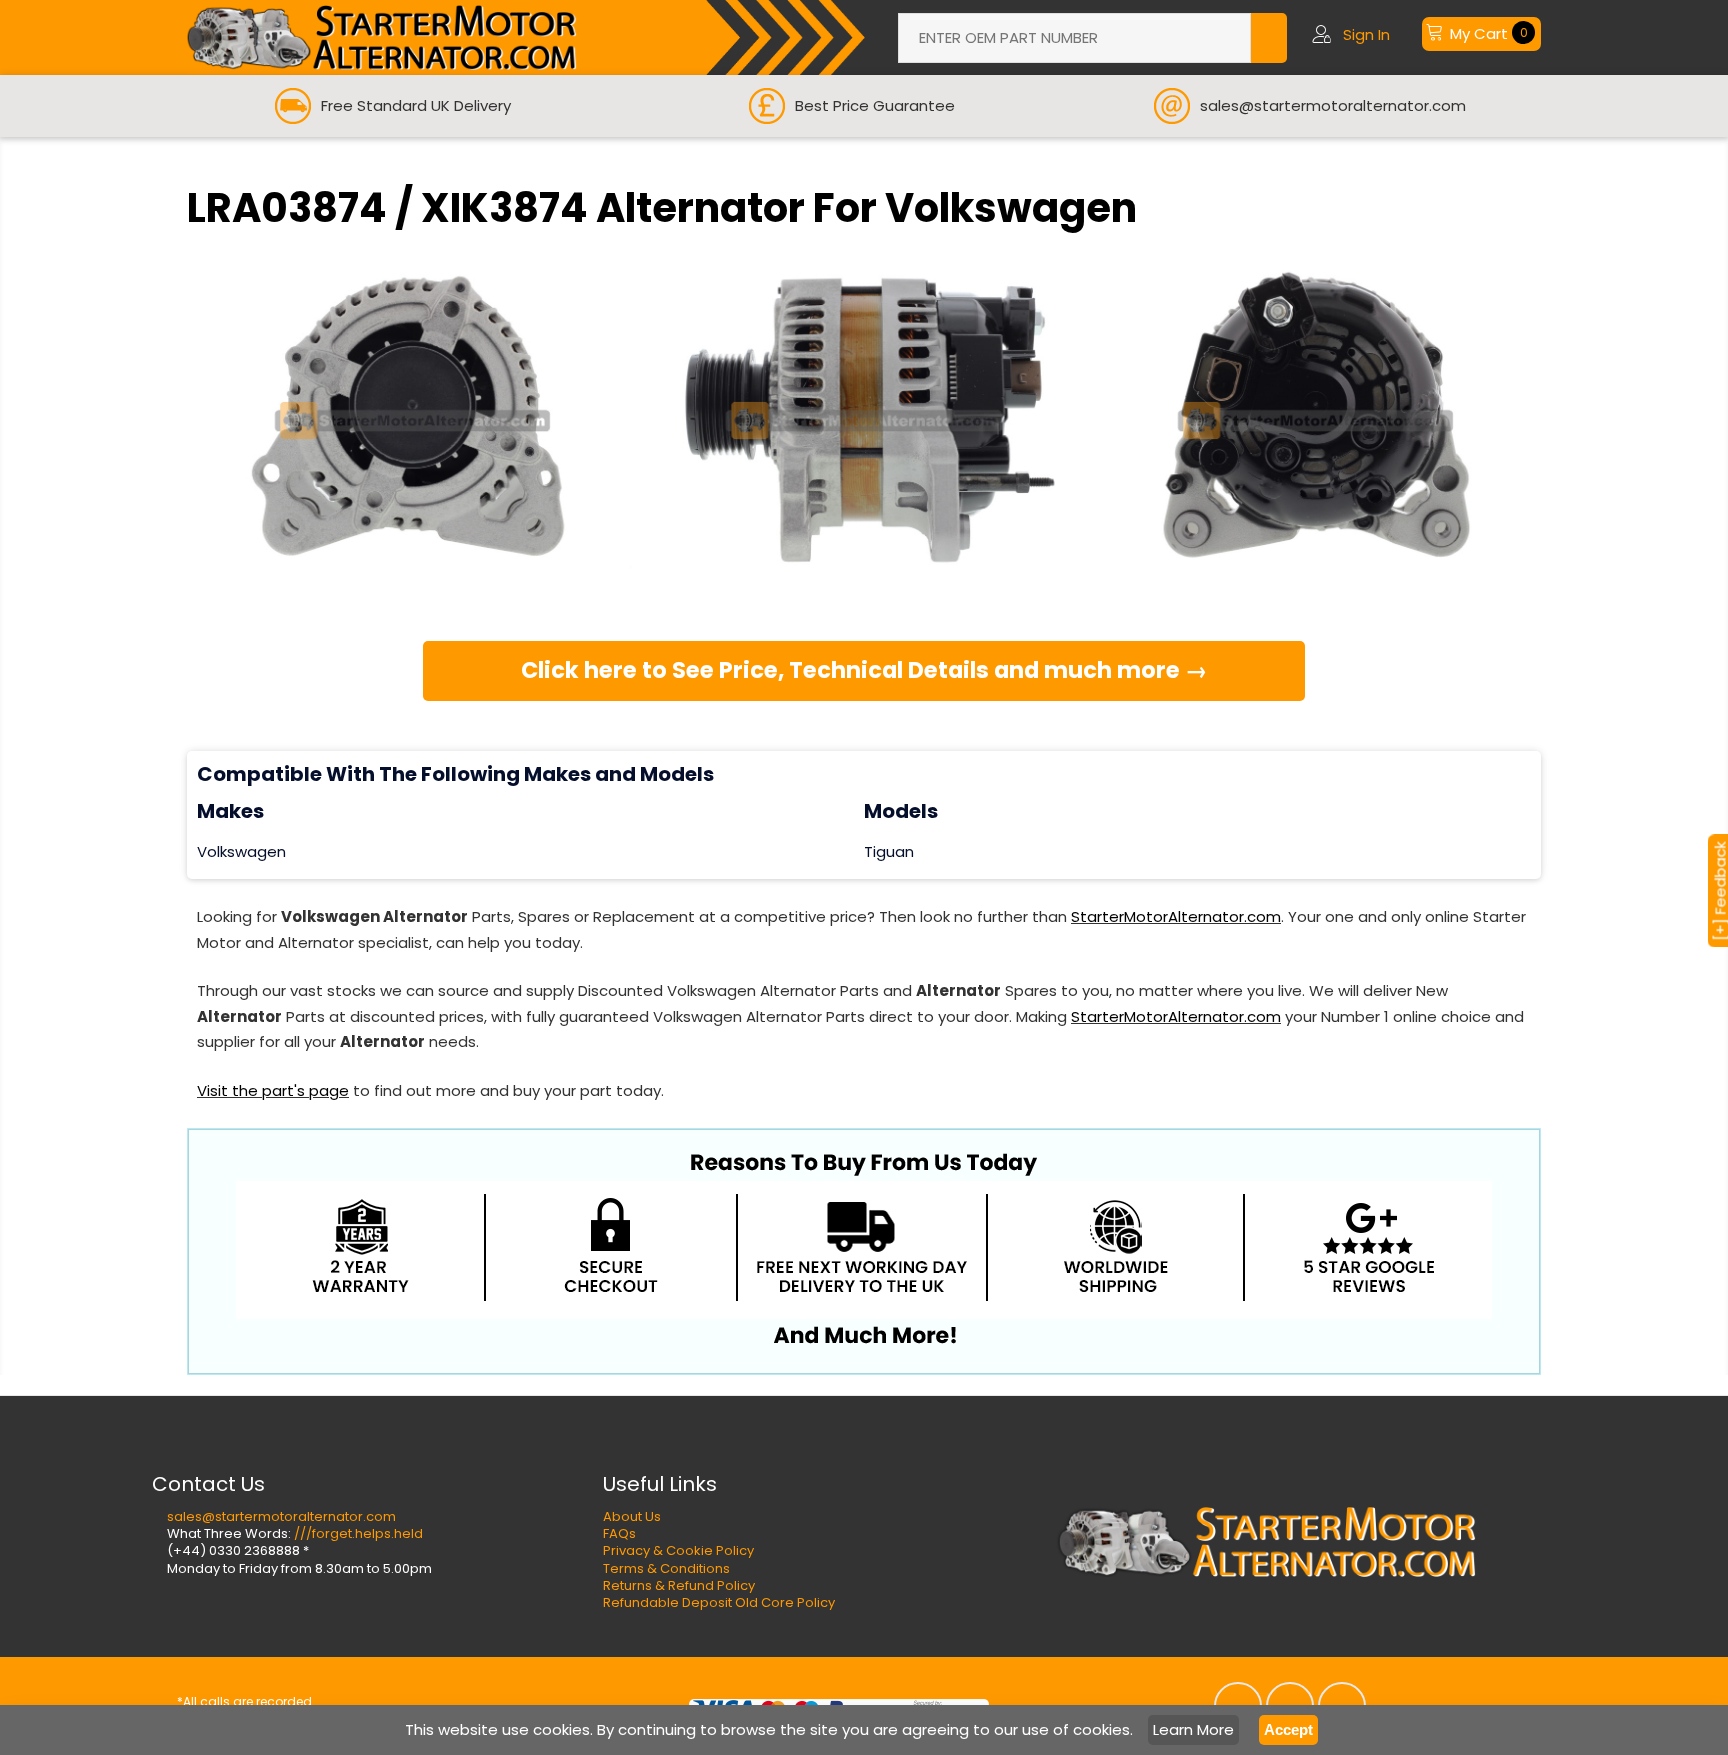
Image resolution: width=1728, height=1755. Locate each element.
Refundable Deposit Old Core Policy (719, 1602)
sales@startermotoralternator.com (281, 1516)
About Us (632, 1516)
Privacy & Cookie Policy (678, 1550)
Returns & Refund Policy (679, 1585)
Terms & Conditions (666, 1568)
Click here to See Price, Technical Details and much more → (864, 670)
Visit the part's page (273, 1090)
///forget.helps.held (358, 1533)
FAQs (619, 1533)
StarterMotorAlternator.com (1176, 916)
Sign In (1366, 34)
